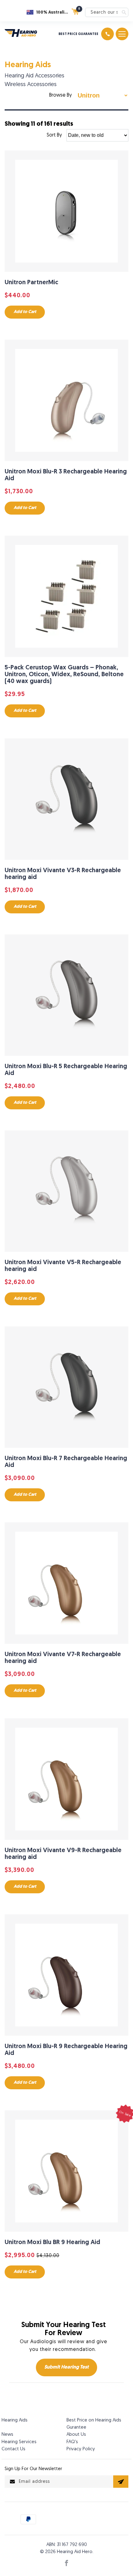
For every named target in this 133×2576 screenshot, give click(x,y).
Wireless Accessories (31, 85)
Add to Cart (25, 312)
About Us (76, 2435)
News (7, 2435)
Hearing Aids (28, 65)
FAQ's (72, 2442)
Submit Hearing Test (66, 2367)
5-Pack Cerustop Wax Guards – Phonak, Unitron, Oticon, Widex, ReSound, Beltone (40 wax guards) (64, 675)
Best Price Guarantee (78, 34)
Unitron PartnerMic (31, 283)
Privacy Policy (81, 2449)
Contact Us (13, 2449)
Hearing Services (19, 2442)
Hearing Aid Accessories (34, 76)
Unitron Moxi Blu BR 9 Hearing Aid (52, 2243)
